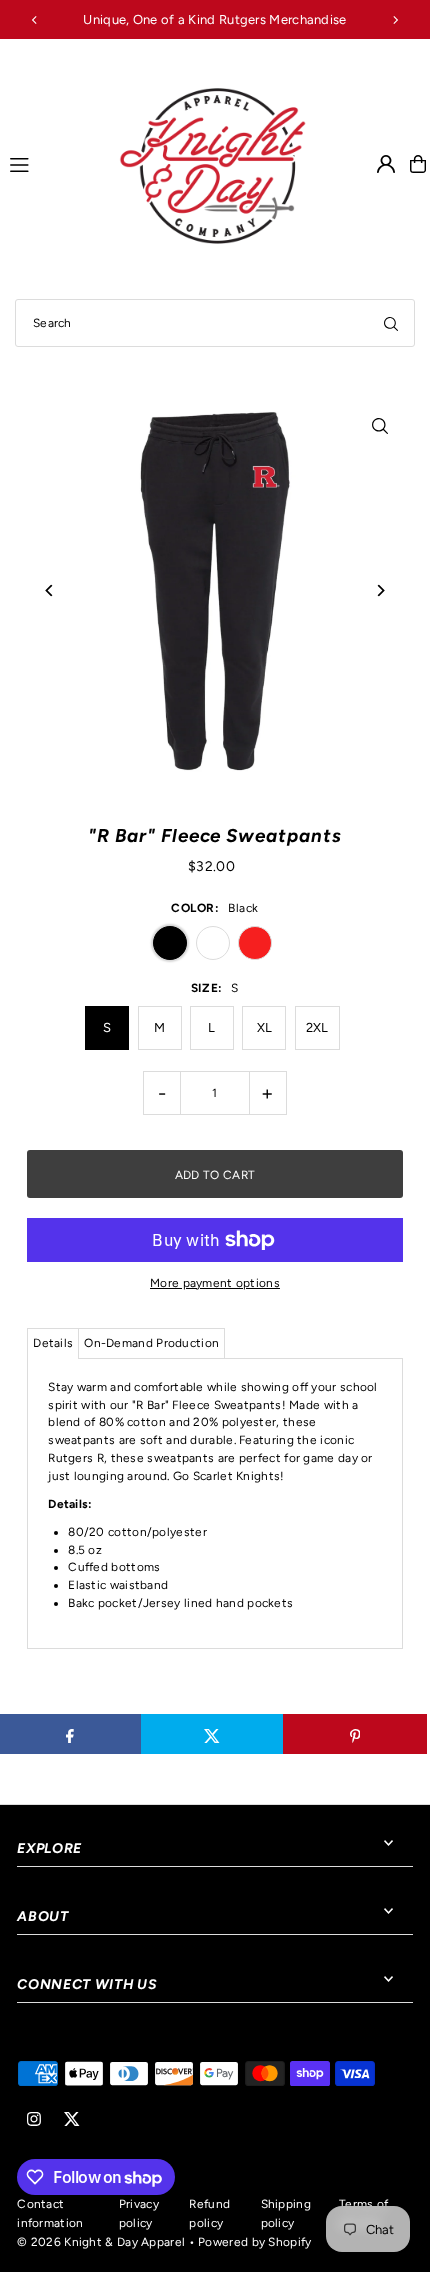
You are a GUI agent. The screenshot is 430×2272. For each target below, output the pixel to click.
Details (53, 1343)
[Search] (391, 323)
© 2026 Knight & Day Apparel (101, 2242)
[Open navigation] (53, 163)
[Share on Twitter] (212, 1734)
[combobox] (215, 323)
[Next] (395, 20)
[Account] (386, 164)
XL (265, 1027)
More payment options (215, 1283)
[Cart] (418, 164)
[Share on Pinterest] (354, 1734)
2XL (317, 1027)
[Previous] (35, 20)
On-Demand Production (151, 1343)
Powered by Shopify (254, 2242)
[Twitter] (72, 2120)
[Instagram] (34, 2120)
